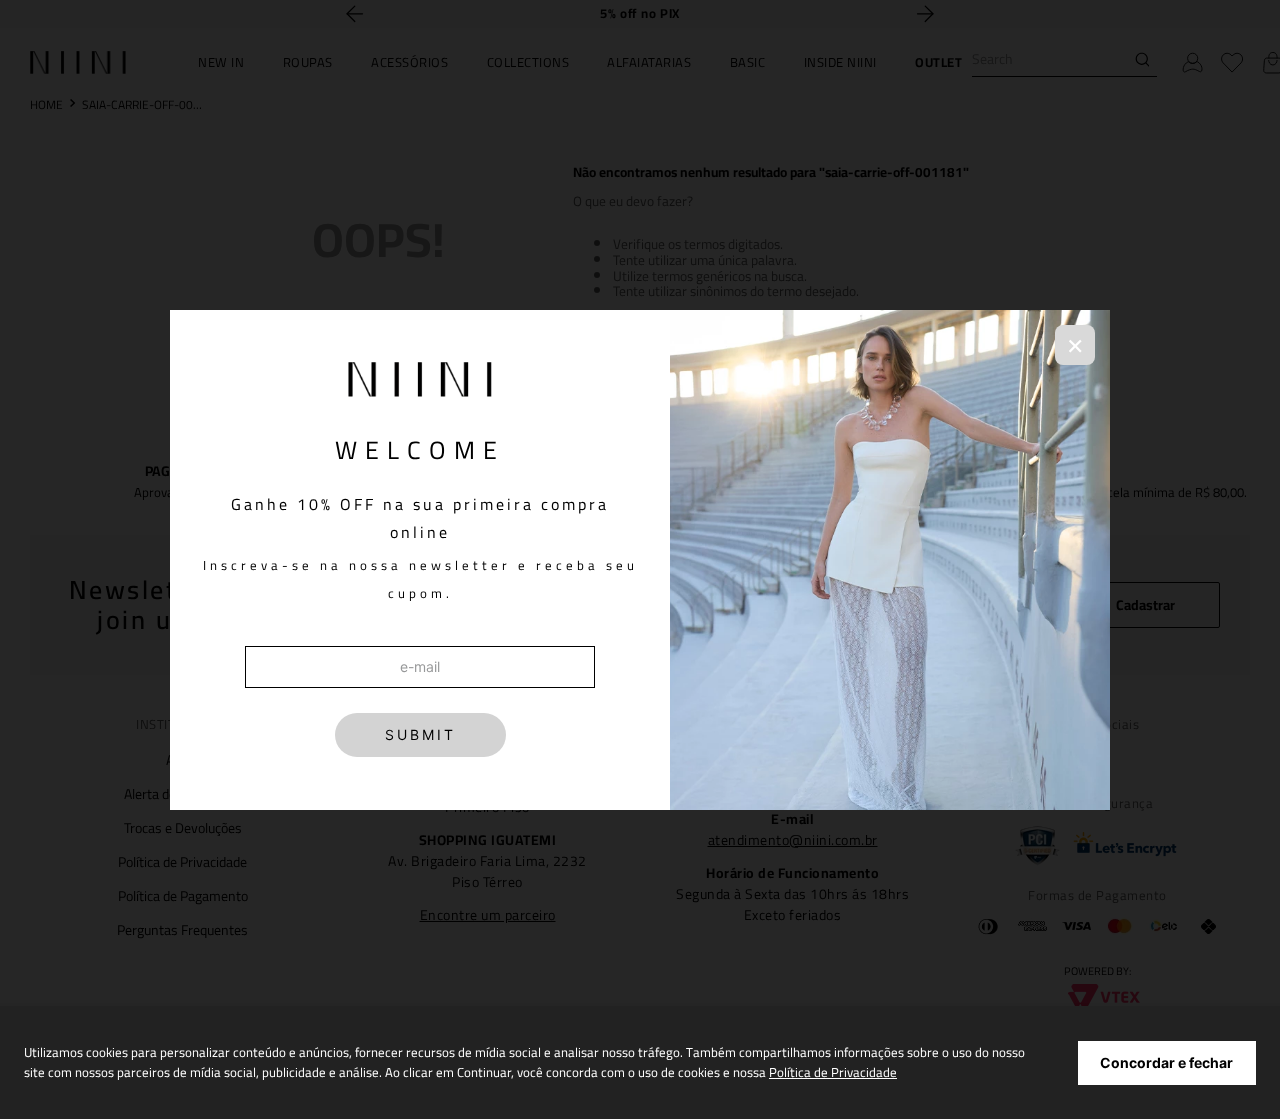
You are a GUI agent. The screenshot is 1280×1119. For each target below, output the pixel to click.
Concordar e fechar (1166, 1062)
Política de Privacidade (833, 1072)
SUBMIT (420, 734)
